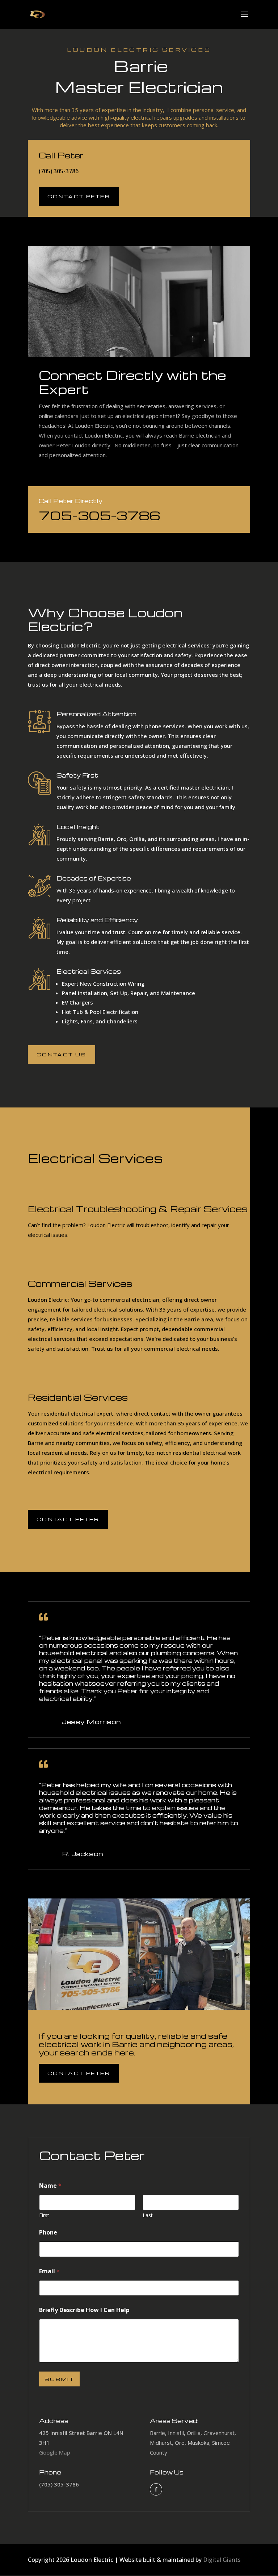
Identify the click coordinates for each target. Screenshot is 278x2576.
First (44, 2215)
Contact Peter (79, 196)
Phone (48, 2233)
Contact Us (62, 1054)
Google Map (55, 2452)
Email (49, 2271)
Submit (59, 2379)
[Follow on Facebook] (156, 2489)
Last (148, 2215)
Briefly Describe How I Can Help (84, 2310)
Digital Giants (222, 2560)
